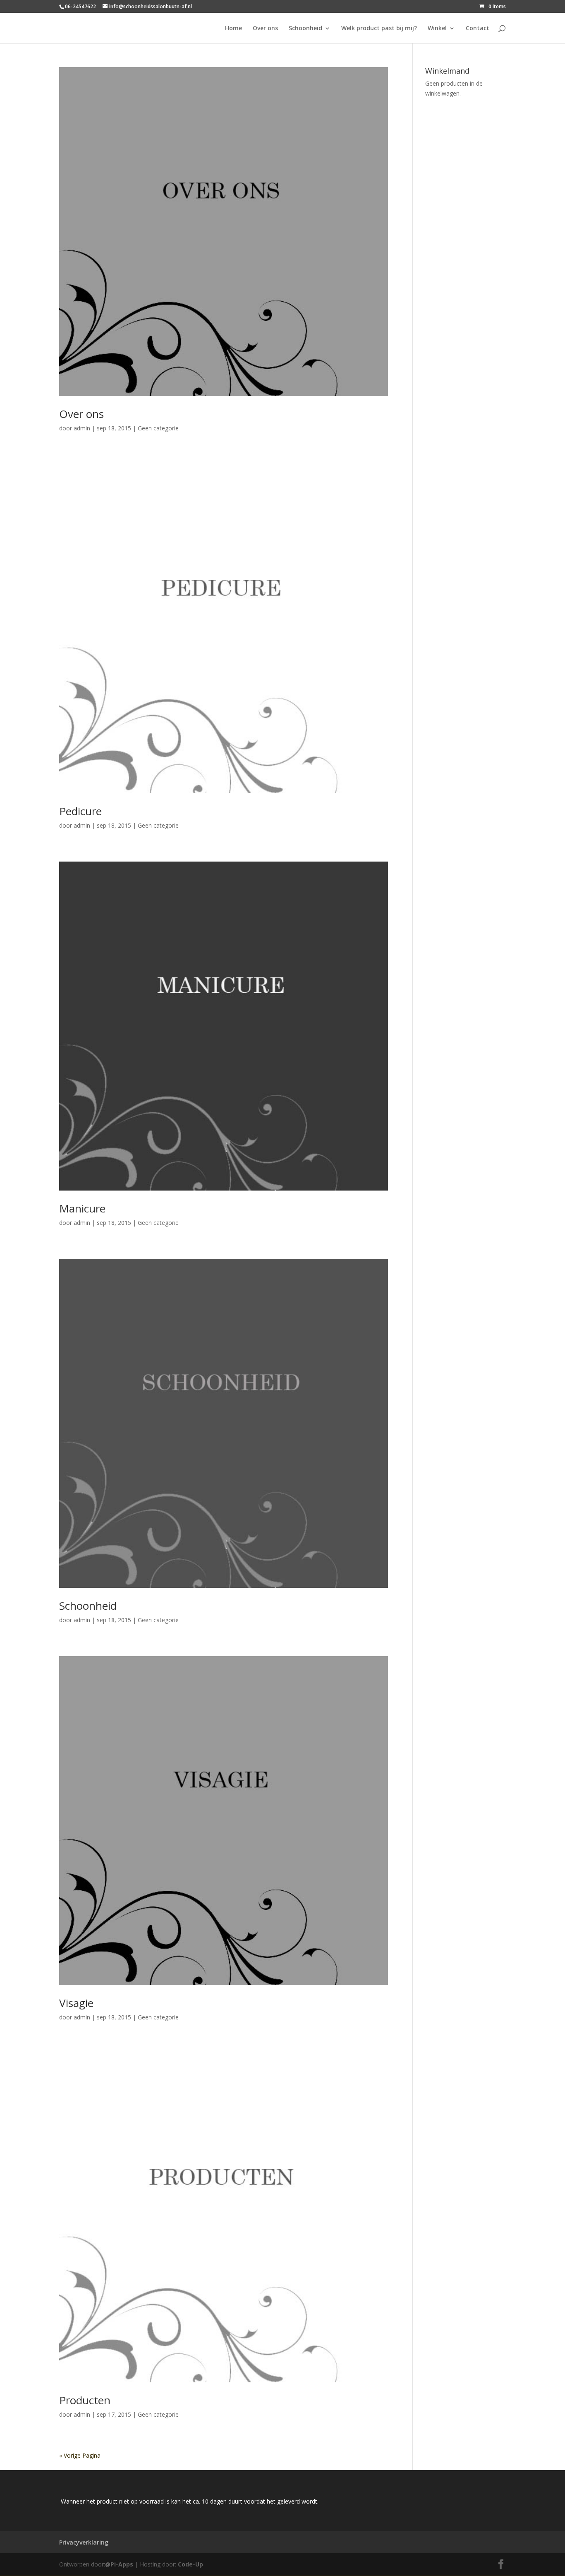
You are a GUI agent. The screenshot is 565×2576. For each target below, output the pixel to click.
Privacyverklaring (84, 2542)
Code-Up (190, 2564)
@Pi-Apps (119, 2564)
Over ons (265, 29)
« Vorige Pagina (80, 2455)
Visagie (76, 2003)
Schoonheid (305, 29)
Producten (85, 2400)
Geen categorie (158, 428)
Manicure (82, 1208)
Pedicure (80, 811)
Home (233, 29)
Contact (478, 29)
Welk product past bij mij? (379, 29)
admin (82, 428)
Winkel (437, 29)
